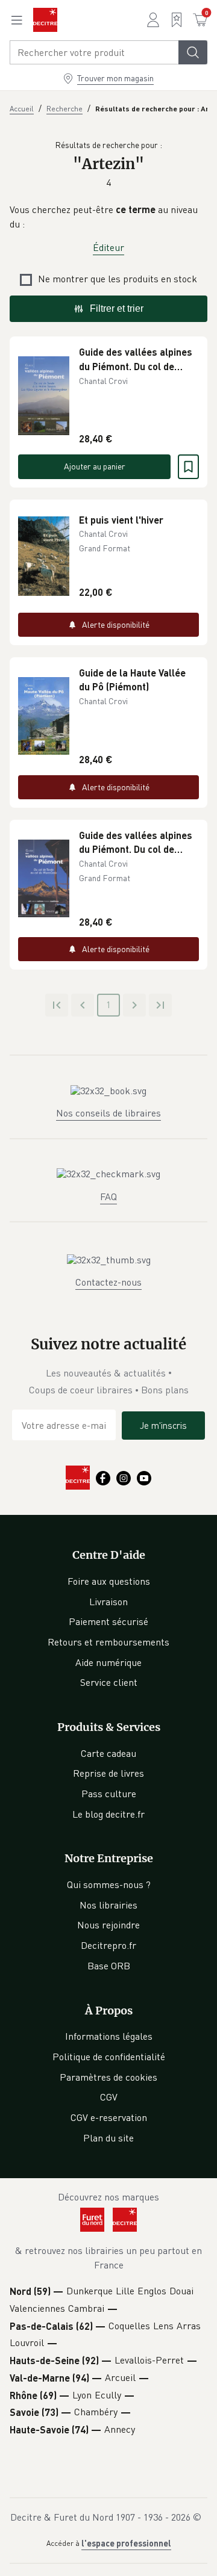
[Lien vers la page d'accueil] (45, 20)
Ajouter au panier (95, 466)
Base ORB (109, 1966)
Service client (109, 1682)
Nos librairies (108, 1905)
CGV (109, 2097)
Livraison (108, 1602)
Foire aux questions (109, 1581)
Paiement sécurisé (108, 1621)
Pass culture (109, 1794)
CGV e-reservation (109, 2117)
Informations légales (109, 2036)
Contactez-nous (108, 1282)
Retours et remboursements (108, 1642)
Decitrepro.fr (108, 1945)
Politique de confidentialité (109, 2057)
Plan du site (108, 2138)
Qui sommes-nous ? (109, 1884)
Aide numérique (108, 1662)
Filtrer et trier (117, 308)
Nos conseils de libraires (108, 1113)
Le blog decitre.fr (108, 1814)
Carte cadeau (108, 1753)
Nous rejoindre (108, 1925)
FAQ (108, 1197)
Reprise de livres (108, 1773)
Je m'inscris (163, 1425)
